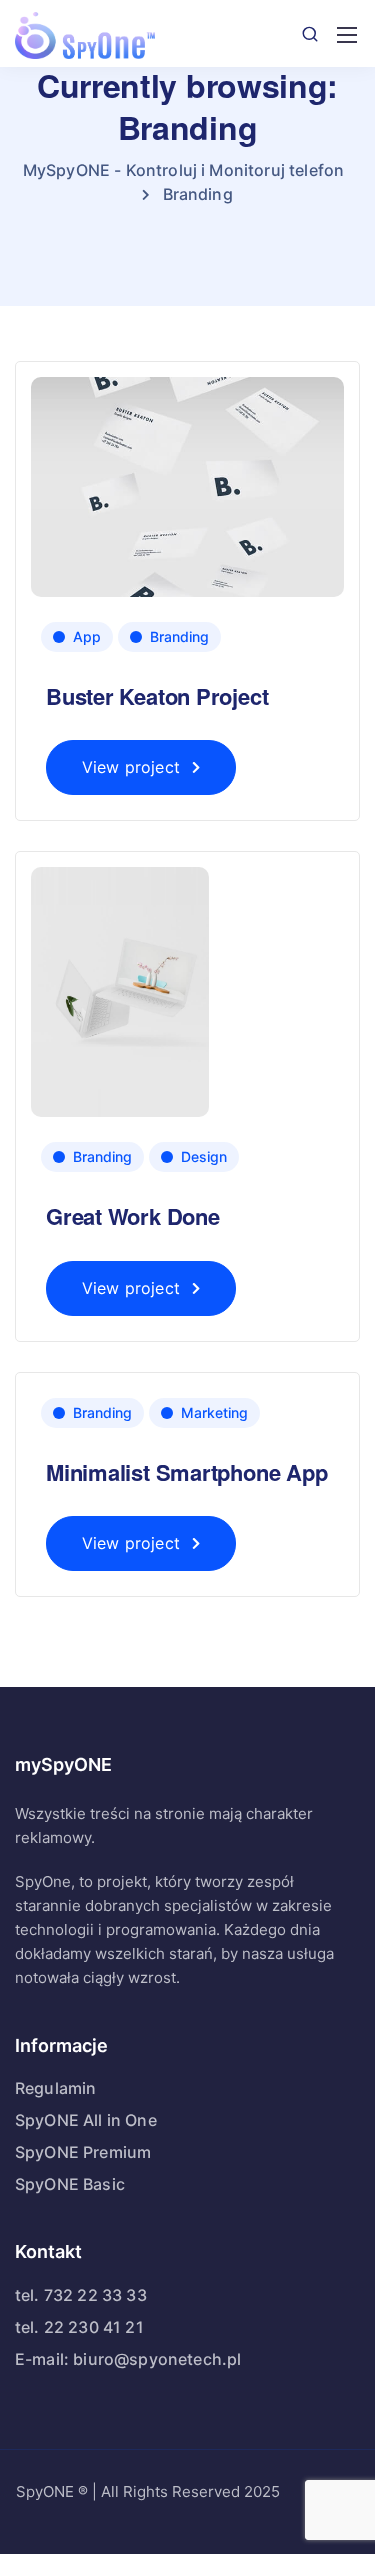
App (87, 636)
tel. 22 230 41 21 (79, 2327)
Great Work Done (133, 1216)
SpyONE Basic (70, 2184)
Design (204, 1156)
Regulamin (55, 2088)
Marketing (214, 1412)
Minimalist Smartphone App (187, 1472)
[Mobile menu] (347, 35)
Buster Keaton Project (157, 696)
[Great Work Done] (120, 990)
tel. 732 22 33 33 (81, 2295)
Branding (179, 636)
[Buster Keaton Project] (187, 485)
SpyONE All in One (86, 2120)
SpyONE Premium (83, 2152)
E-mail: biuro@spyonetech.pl (128, 2359)
